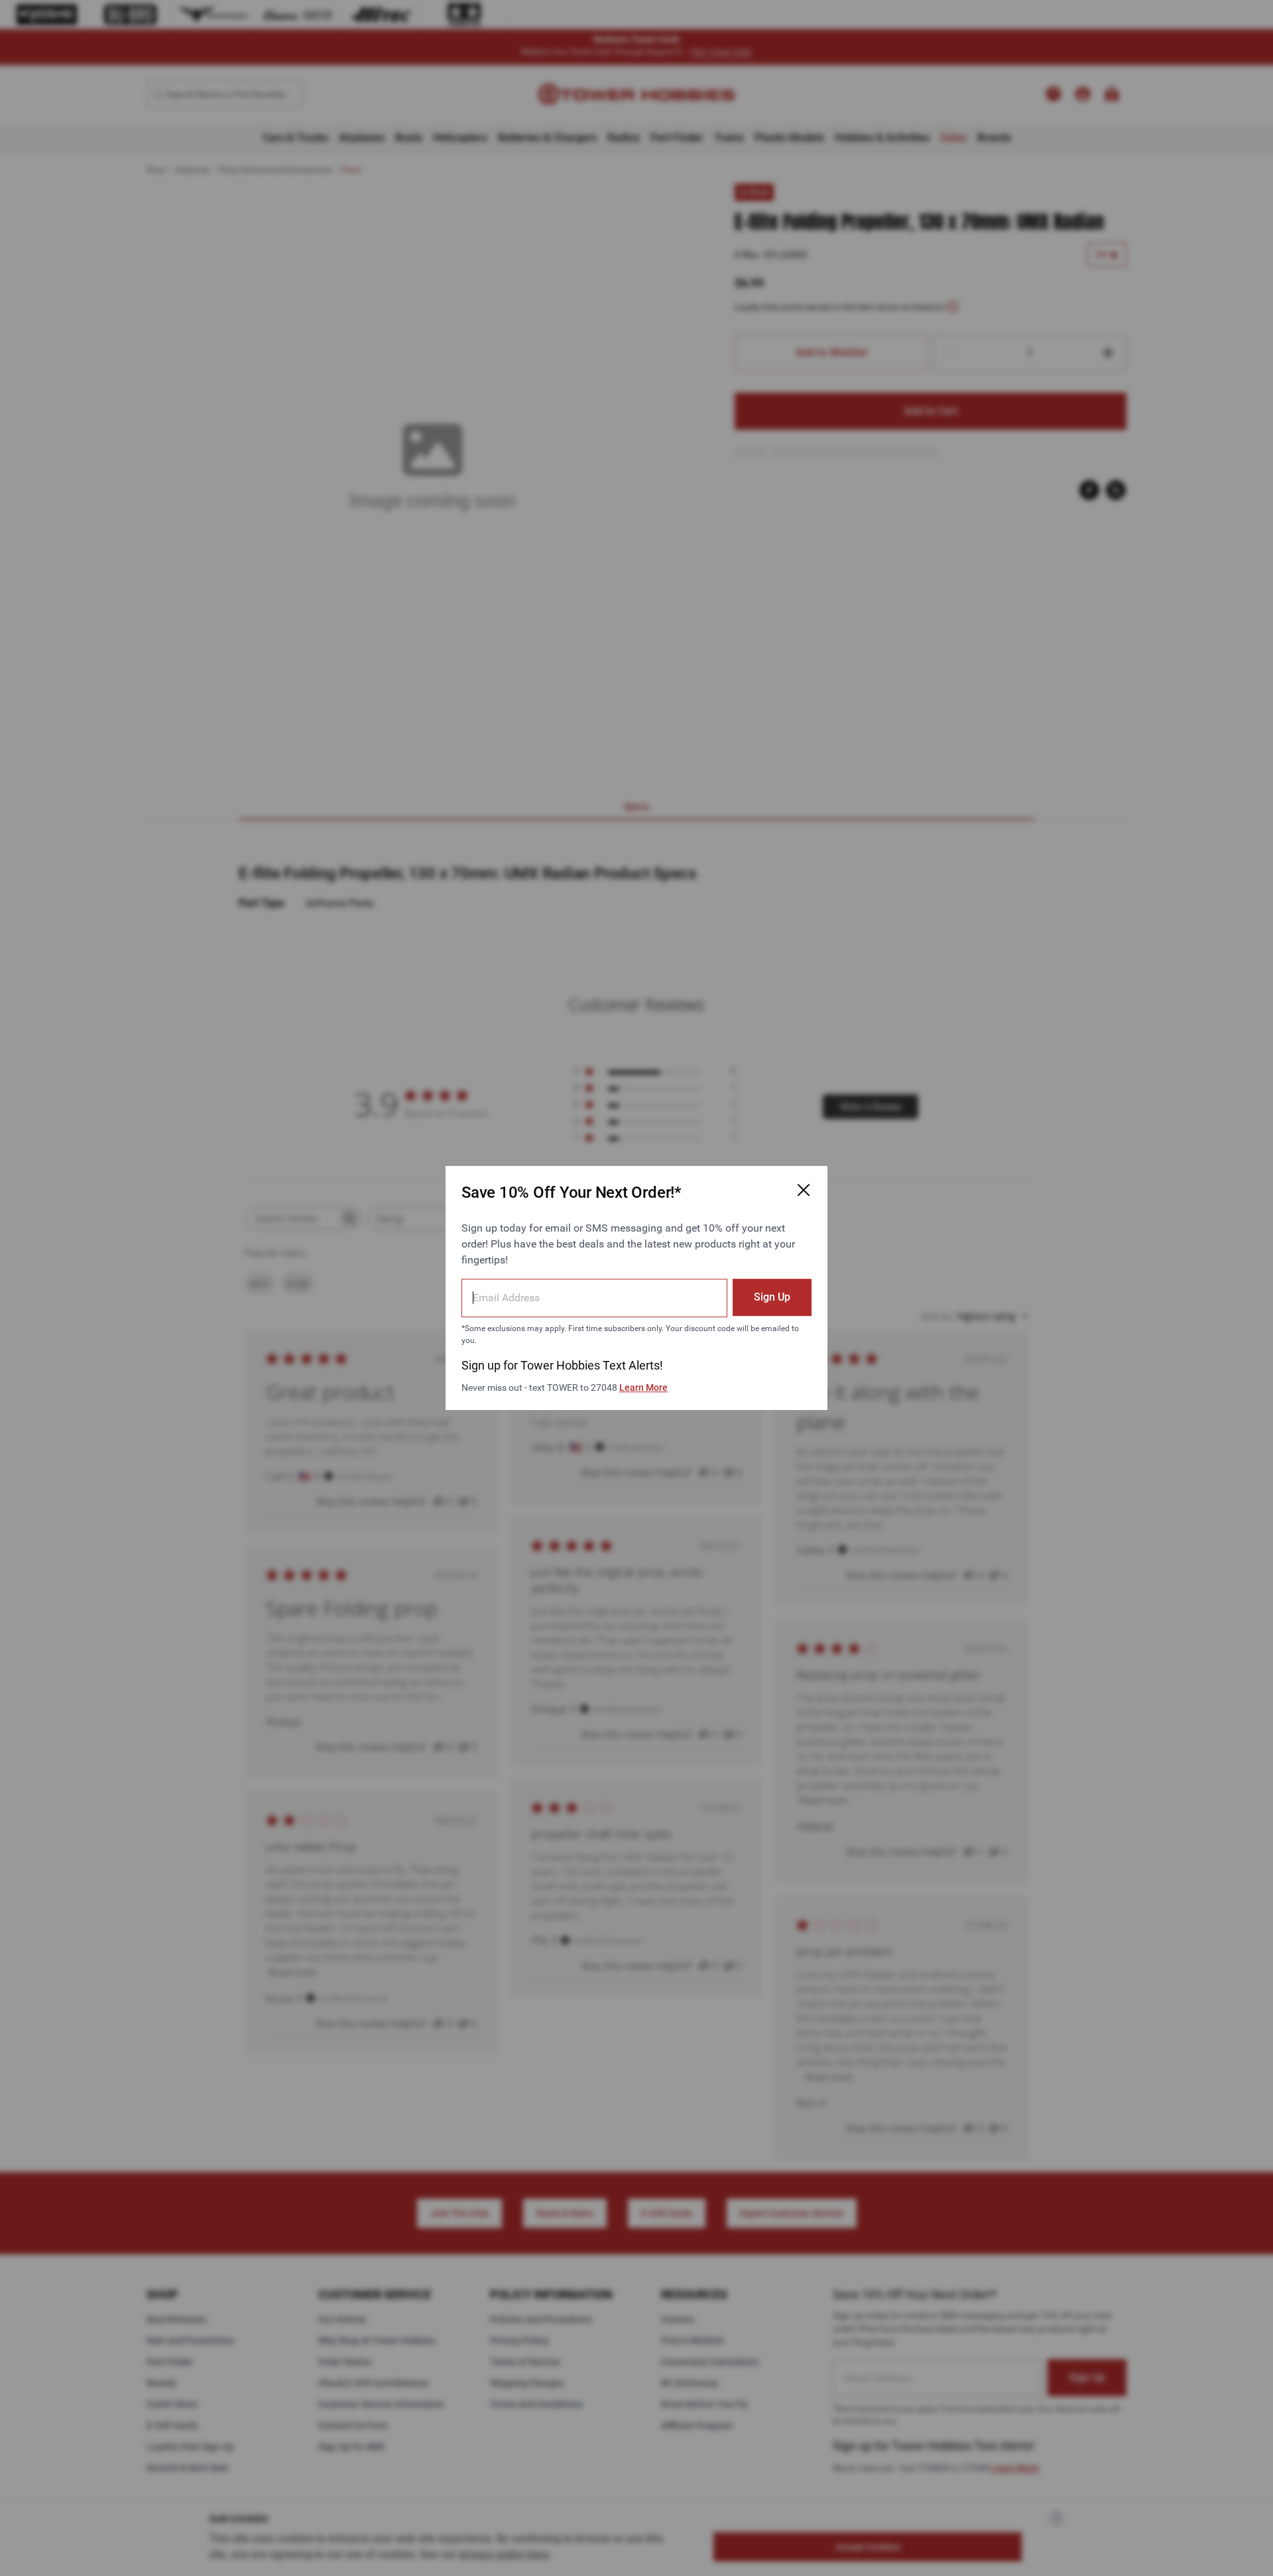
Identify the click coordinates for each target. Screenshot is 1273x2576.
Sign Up (772, 1297)
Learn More (643, 1387)
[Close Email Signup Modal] (804, 1190)
